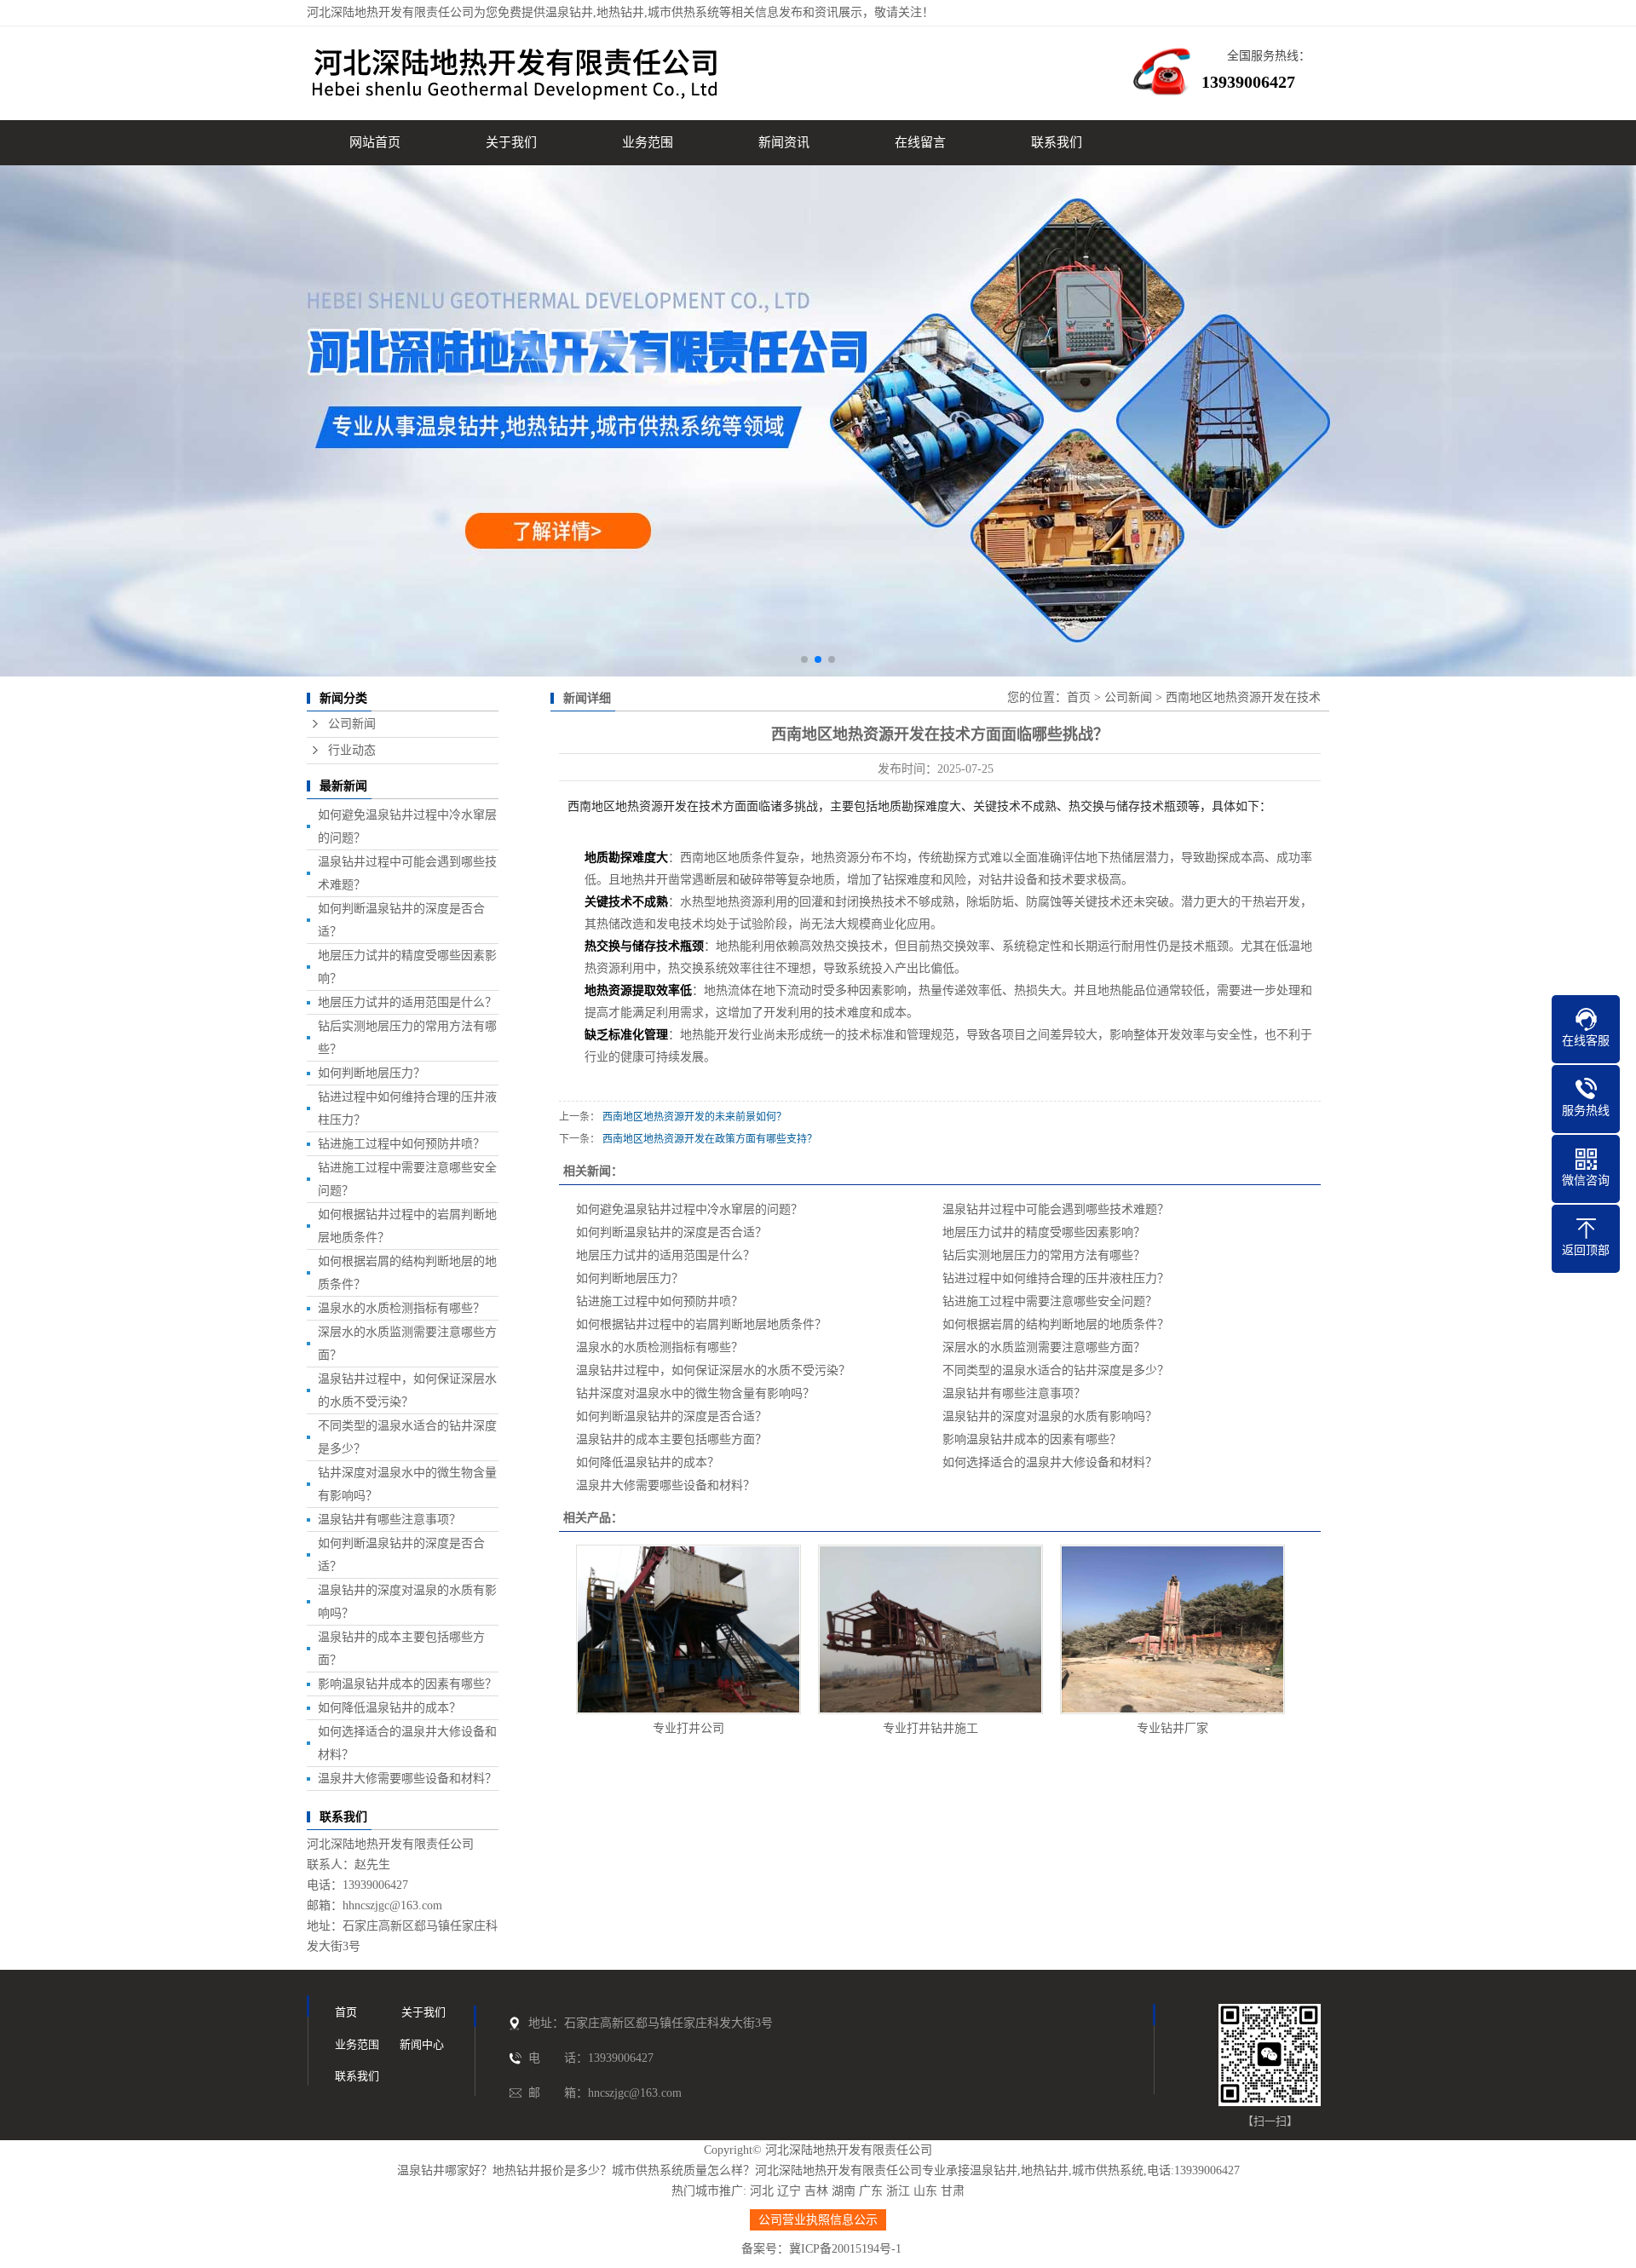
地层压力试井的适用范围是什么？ (407, 1002)
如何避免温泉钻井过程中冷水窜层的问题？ (689, 1209)
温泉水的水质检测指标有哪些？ (401, 1308)
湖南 (844, 2191)
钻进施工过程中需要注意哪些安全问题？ (1050, 1301)
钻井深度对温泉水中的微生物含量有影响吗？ (695, 1393)
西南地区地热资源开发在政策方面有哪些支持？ (710, 1139)
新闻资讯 (784, 142)
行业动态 (352, 750)
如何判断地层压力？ (372, 1073)
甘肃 (953, 2191)
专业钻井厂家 (1172, 1728)
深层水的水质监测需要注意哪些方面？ (1044, 1347)
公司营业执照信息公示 (818, 2220)
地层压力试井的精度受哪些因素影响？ (1044, 1232)
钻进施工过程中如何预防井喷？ (401, 1144)
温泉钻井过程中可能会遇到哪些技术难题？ (1056, 1209)
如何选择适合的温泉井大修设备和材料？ (1050, 1462)
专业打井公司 (688, 1728)
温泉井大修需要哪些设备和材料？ (407, 1779)
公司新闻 (352, 724)
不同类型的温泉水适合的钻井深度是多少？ (1056, 1370)
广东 (871, 2191)
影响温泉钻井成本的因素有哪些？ (407, 1684)
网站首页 (375, 142)
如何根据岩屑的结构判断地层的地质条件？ (1056, 1324)
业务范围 (648, 142)
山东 (925, 2191)
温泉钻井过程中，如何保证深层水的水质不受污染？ (713, 1370)
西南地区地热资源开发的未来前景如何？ (694, 1117)
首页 (1079, 697)
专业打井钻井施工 (930, 1728)
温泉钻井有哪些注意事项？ (389, 1520)
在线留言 (920, 142)
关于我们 (511, 142)
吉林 (816, 2191)
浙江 (898, 2191)
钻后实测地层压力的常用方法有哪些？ (1044, 1255)
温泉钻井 (569, 12)
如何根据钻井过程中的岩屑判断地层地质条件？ (701, 1324)
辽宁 (789, 2191)
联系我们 (1057, 142)
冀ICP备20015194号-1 (845, 2249)
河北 (762, 2191)
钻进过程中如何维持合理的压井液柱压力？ (1056, 1278)
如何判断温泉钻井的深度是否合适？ (671, 1232)
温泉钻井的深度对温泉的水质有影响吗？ (1050, 1416)
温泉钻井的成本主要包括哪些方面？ (671, 1439)
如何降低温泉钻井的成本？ (389, 1708)
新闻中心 (422, 2044)
